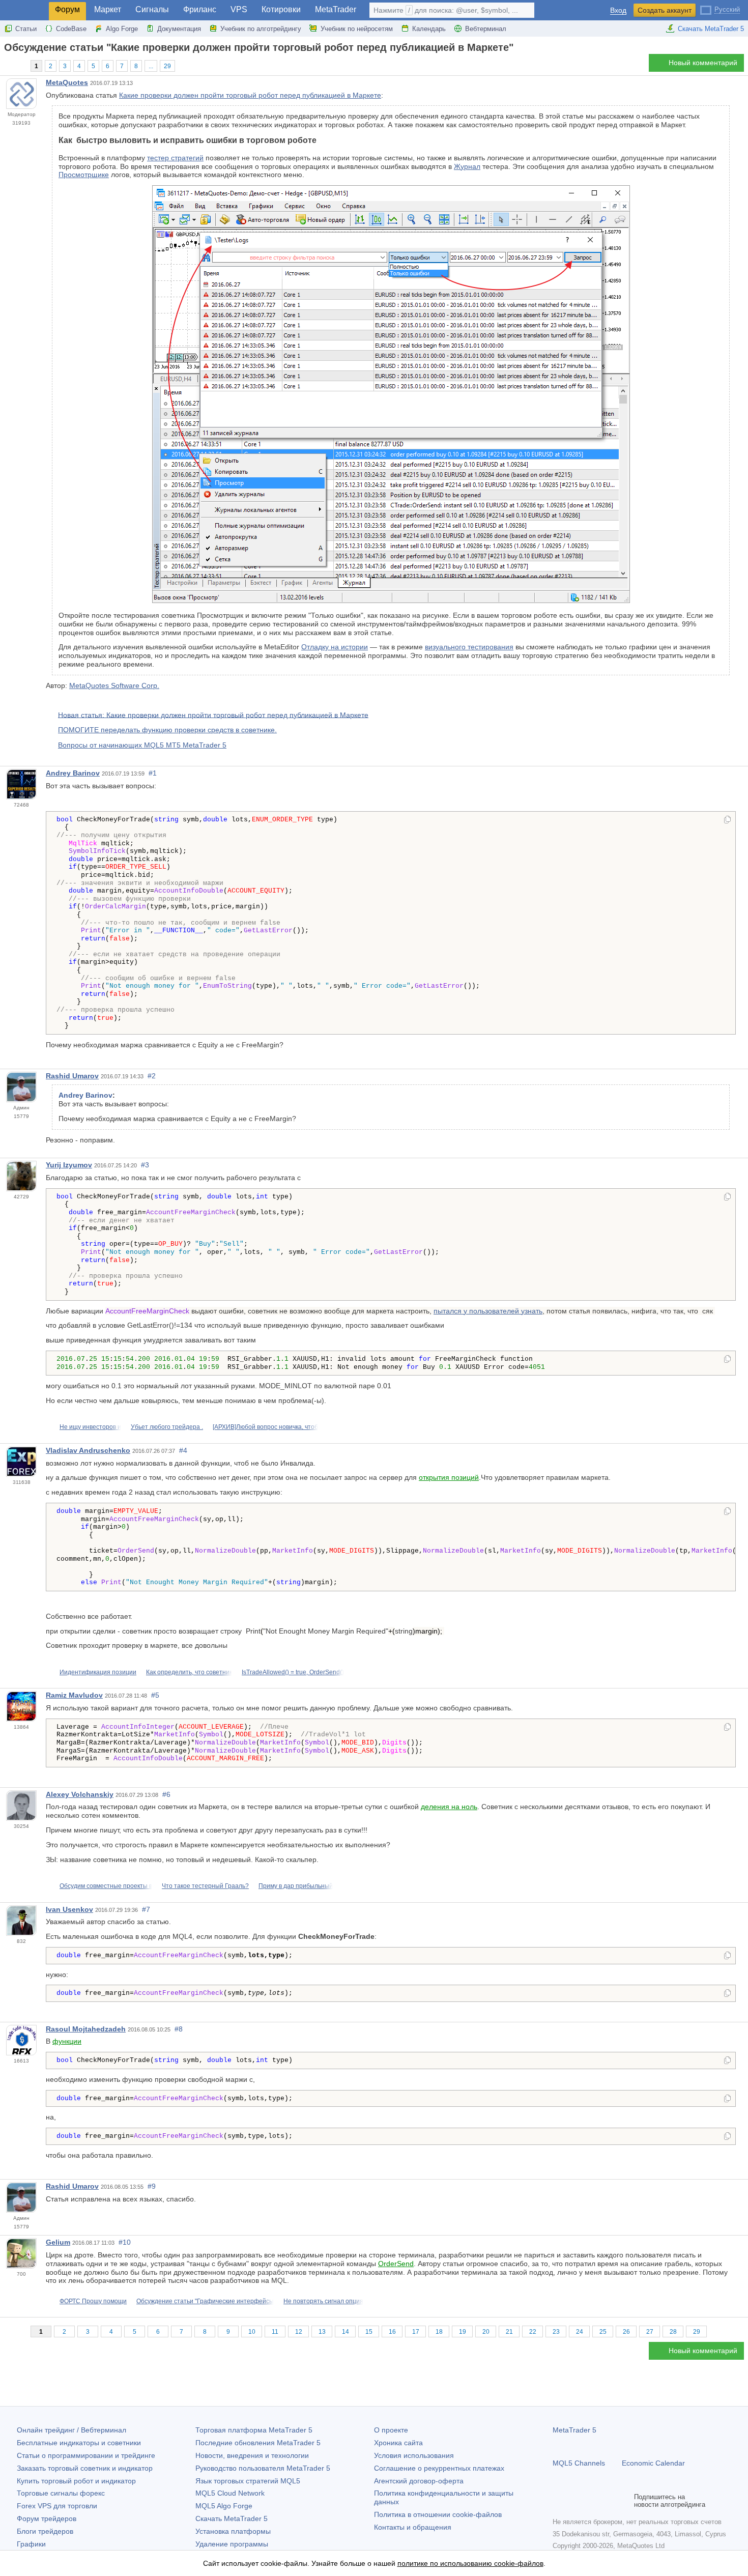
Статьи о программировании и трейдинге (86, 2455)
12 (299, 2332)
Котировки (281, 9)
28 (673, 2332)
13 (322, 2332)
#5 (155, 1695)
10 (252, 2332)
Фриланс (200, 9)
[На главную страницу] (7, 65)
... (151, 66)
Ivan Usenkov (69, 1909)
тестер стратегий (175, 158)
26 (626, 2332)
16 (392, 2332)
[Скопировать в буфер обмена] (727, 820)
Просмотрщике (84, 175)
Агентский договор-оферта (419, 2481)
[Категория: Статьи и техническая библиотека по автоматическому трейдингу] (19, 66)
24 (580, 2332)
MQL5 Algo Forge (224, 2506)
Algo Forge (122, 29)
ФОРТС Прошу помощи (93, 2301)
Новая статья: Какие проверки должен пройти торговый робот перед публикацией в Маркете (213, 714)
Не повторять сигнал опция (323, 2301)
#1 (153, 773)
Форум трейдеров (47, 2518)
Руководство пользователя (263, 2468)
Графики (31, 2544)
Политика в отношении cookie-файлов (438, 2514)
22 (533, 2332)
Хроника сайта (398, 2443)
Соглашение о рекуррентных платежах (439, 2468)
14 (346, 2332)
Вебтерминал (486, 29)
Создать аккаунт (665, 10)
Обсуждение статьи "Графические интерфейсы (205, 2301)
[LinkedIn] (624, 2501)
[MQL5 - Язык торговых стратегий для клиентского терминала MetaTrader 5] (24, 10)
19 (463, 2332)
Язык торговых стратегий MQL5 (248, 2481)
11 (275, 2332)
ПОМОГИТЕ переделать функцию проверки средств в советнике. (167, 730)
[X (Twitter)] (591, 2501)
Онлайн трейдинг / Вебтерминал (71, 2430)
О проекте (391, 2430)
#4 (183, 1450)
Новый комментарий (703, 63)
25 (603, 2332)
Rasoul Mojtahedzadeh (86, 2029)
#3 (145, 1165)
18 (439, 2332)
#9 (152, 2186)
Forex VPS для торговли (57, 2506)
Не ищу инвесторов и (90, 1427)
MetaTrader (336, 9)
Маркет (108, 9)
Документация (179, 29)
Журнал (467, 166)
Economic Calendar (653, 2463)
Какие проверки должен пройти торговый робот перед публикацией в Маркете (250, 95)
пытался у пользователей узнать (488, 1311)
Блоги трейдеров (45, 2531)
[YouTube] (608, 2501)
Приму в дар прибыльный (296, 1886)
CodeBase (71, 29)
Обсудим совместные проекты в (106, 1886)
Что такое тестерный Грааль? (205, 1886)
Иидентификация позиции (98, 1672)
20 (486, 2332)
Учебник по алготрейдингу (261, 29)
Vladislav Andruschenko (88, 1450)
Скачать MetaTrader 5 (711, 29)
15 (369, 2332)
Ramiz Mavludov (74, 1695)
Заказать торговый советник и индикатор (85, 2468)
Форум (67, 9)
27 (650, 2332)
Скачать (232, 2518)
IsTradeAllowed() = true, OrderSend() (293, 1672)
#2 (152, 1076)
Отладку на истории (335, 647)
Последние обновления (258, 2443)
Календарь (429, 29)
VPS (239, 9)
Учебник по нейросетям (357, 29)
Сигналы (152, 9)
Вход (618, 10)
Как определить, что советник (189, 1672)
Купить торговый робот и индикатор (76, 2481)
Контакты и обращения (413, 2527)
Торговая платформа (254, 2430)
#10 (125, 2242)
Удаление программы (232, 2544)
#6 (166, 1794)
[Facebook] (559, 2501)
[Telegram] (575, 2501)
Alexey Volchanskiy (80, 1794)
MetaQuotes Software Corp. (114, 685)
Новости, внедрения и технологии (252, 2455)
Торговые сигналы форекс (61, 2493)
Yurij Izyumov (69, 1165)
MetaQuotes (67, 82)
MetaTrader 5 (574, 2430)
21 (509, 2332)
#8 (179, 2029)
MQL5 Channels (579, 2463)
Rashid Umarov (72, 1076)
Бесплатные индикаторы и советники (79, 2443)
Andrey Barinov (73, 773)
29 (167, 66)
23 (556, 2332)
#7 (146, 1909)
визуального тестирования (469, 647)
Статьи (26, 29)
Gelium (58, 2242)
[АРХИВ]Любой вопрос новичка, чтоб (265, 1427)
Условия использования (414, 2455)
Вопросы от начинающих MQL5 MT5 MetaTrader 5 (142, 745)
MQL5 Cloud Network (230, 2493)
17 (416, 2332)
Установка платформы (233, 2531)
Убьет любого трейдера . (167, 1427)
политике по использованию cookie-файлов (470, 2563)
